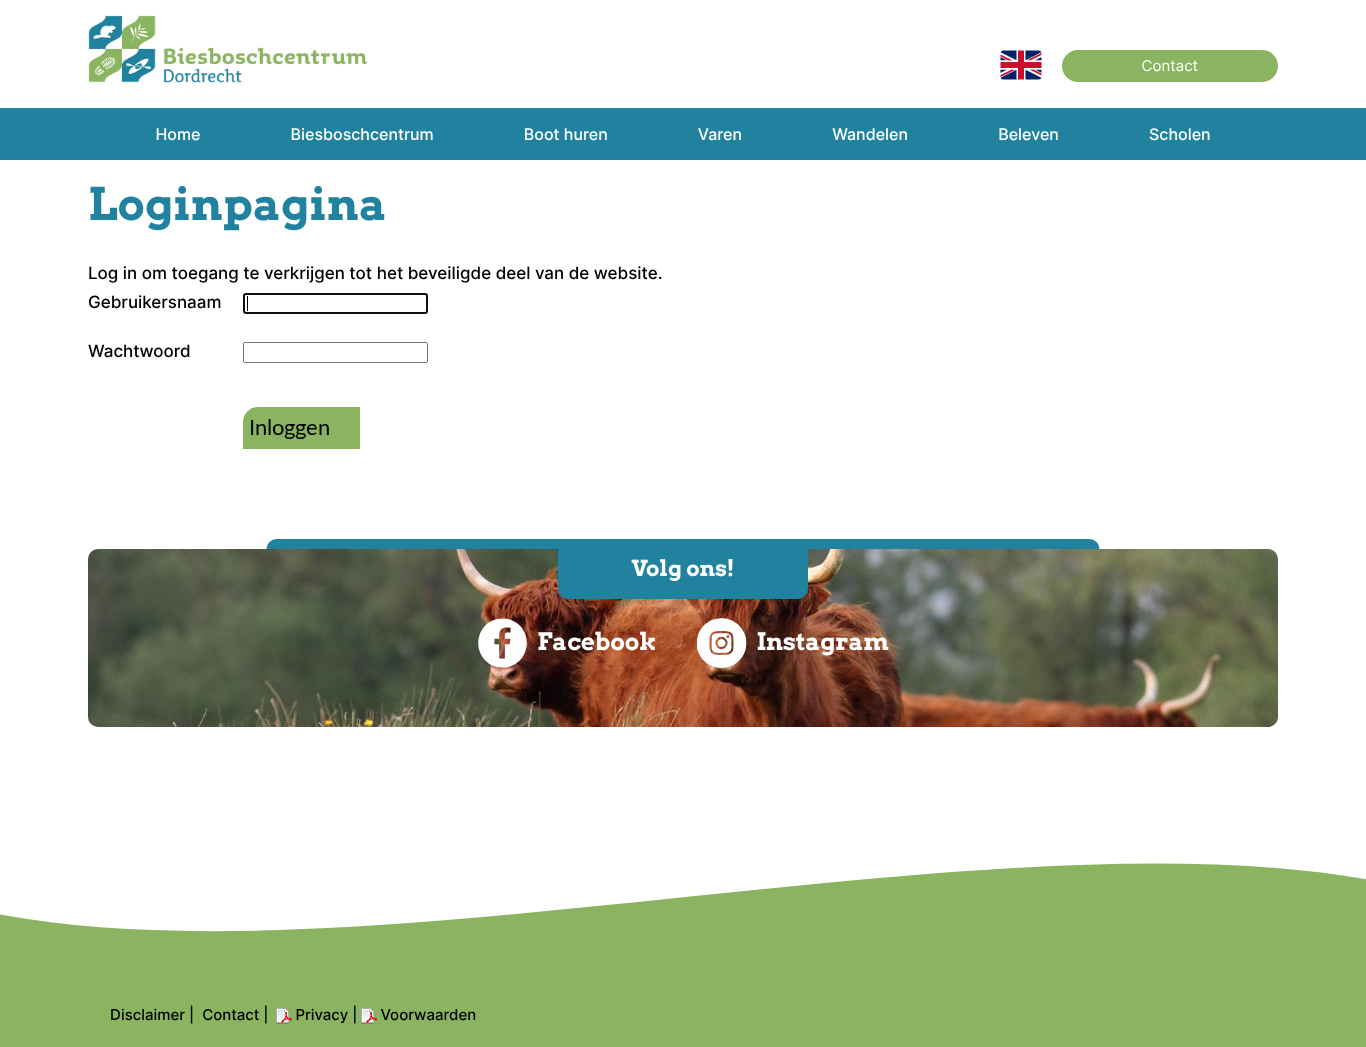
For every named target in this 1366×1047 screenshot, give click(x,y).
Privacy (321, 1014)
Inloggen (289, 428)
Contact (1170, 65)
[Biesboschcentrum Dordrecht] (228, 78)
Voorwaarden (428, 1014)
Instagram (822, 641)
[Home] (1021, 75)
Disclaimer (147, 1014)
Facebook (596, 641)
